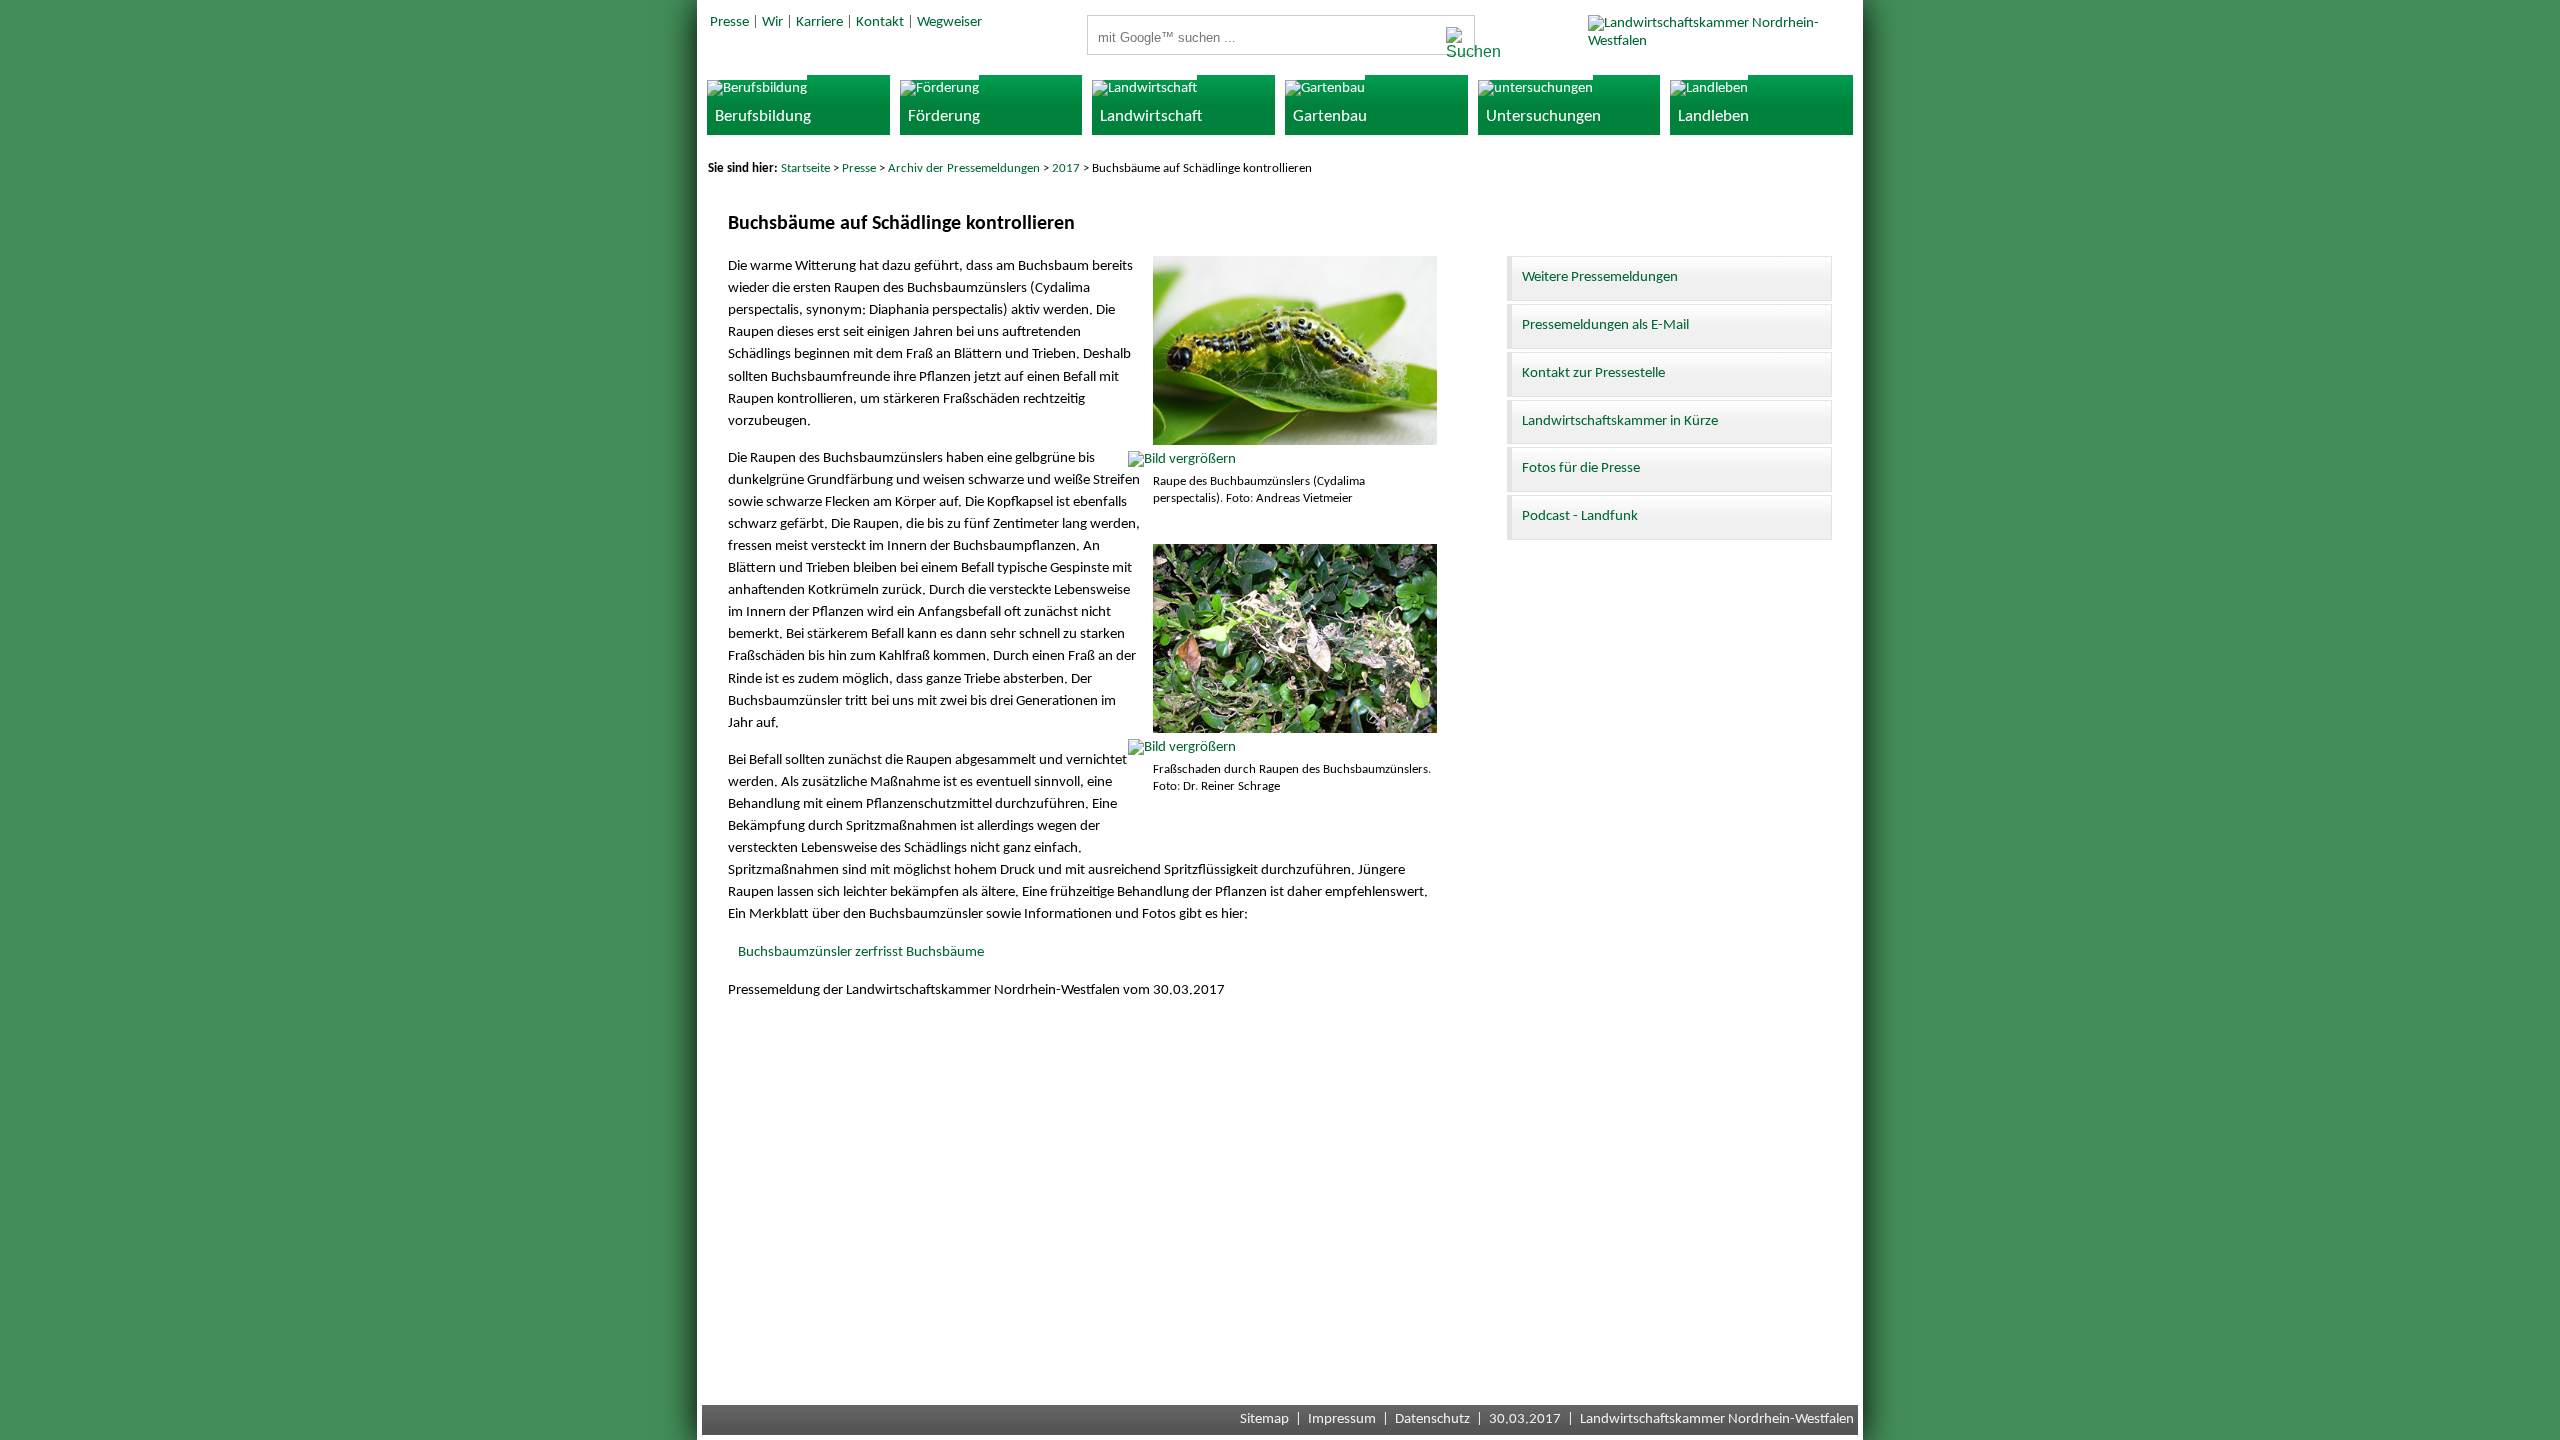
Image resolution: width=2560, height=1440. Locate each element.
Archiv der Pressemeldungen (964, 168)
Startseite (805, 168)
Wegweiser (949, 22)
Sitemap (1264, 1419)
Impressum (1342, 1419)
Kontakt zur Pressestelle (1593, 373)
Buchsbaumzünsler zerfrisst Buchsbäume (861, 952)
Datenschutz (1432, 1419)
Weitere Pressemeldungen (1600, 277)
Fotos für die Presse (1581, 468)
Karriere (819, 22)
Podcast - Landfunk (1580, 516)
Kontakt (880, 22)
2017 (1066, 168)
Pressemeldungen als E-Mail (1605, 325)
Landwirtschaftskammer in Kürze (1620, 421)
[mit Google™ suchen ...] (1454, 44)
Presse (729, 22)
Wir (772, 22)
